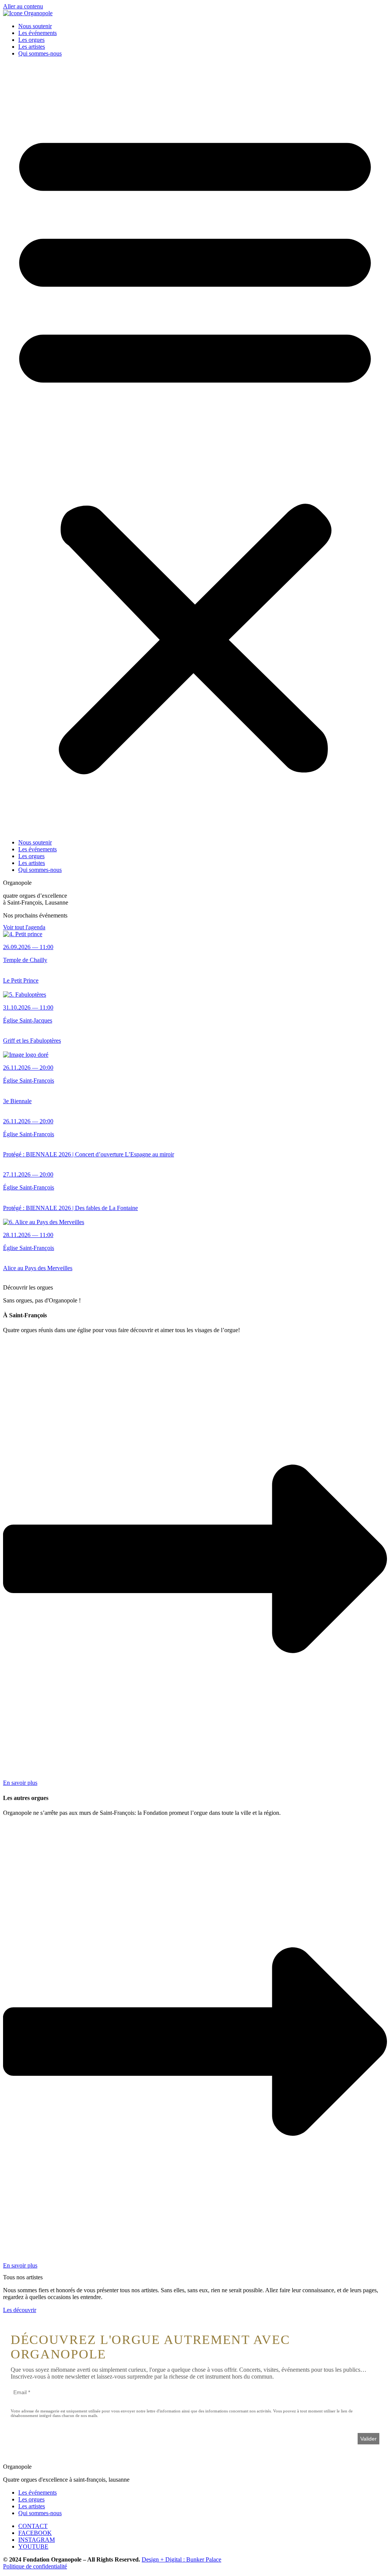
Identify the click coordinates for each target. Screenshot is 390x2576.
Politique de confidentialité (35, 2566)
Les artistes (32, 47)
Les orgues (31, 40)
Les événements (38, 33)
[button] (195, 448)
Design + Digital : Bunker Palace (181, 2559)
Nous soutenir (35, 26)
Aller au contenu (23, 6)
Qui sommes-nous (40, 53)
